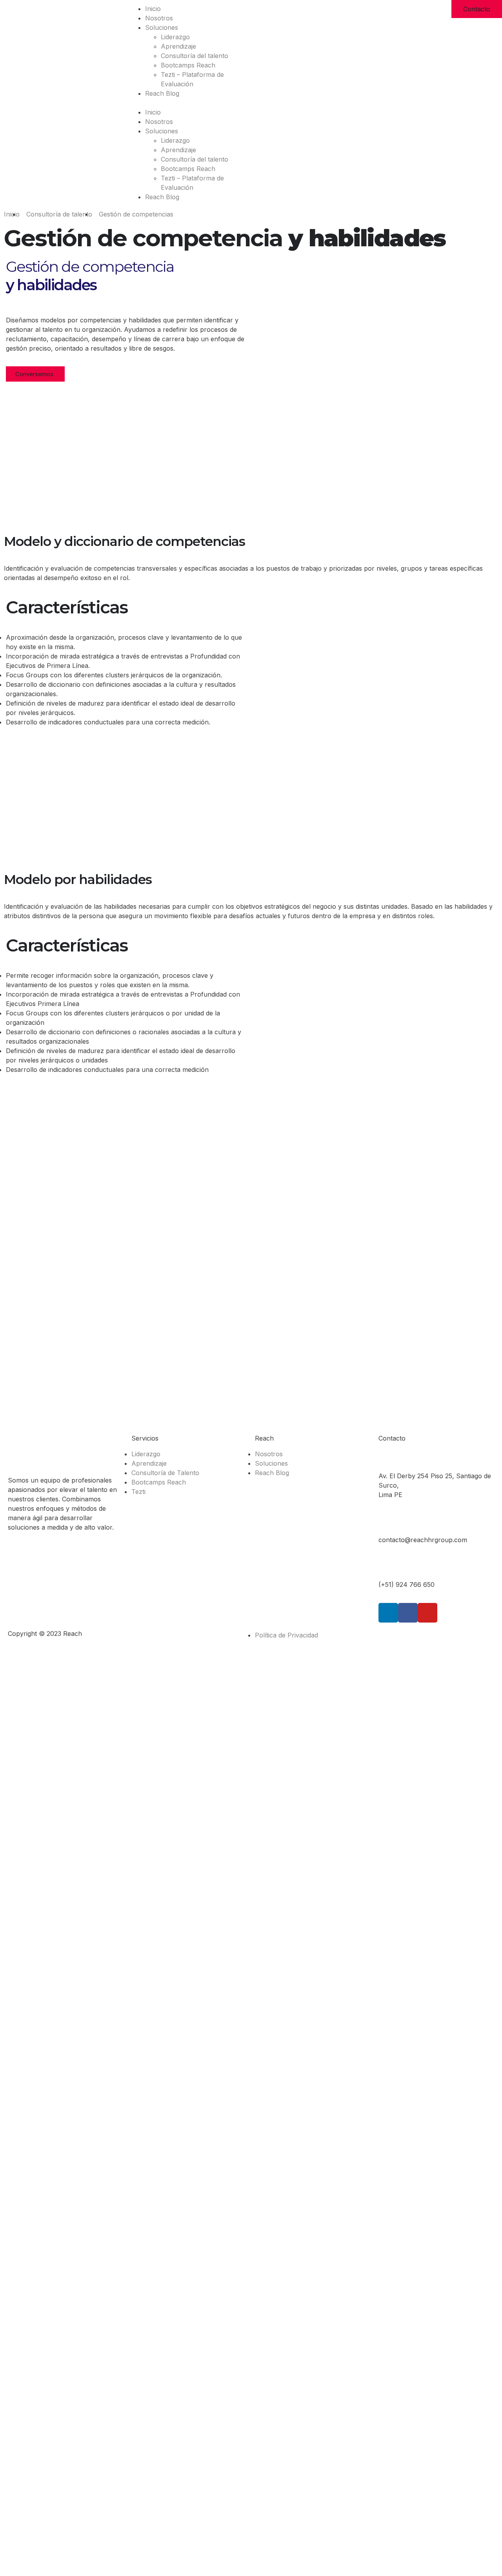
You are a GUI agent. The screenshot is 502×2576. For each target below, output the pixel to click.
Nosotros (159, 18)
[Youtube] (427, 1613)
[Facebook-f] (408, 1613)
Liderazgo (175, 37)
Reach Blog (162, 93)
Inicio (153, 9)
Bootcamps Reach (188, 65)
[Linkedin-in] (388, 1613)
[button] (188, 103)
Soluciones (162, 27)
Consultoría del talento (195, 56)
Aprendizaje (178, 46)
